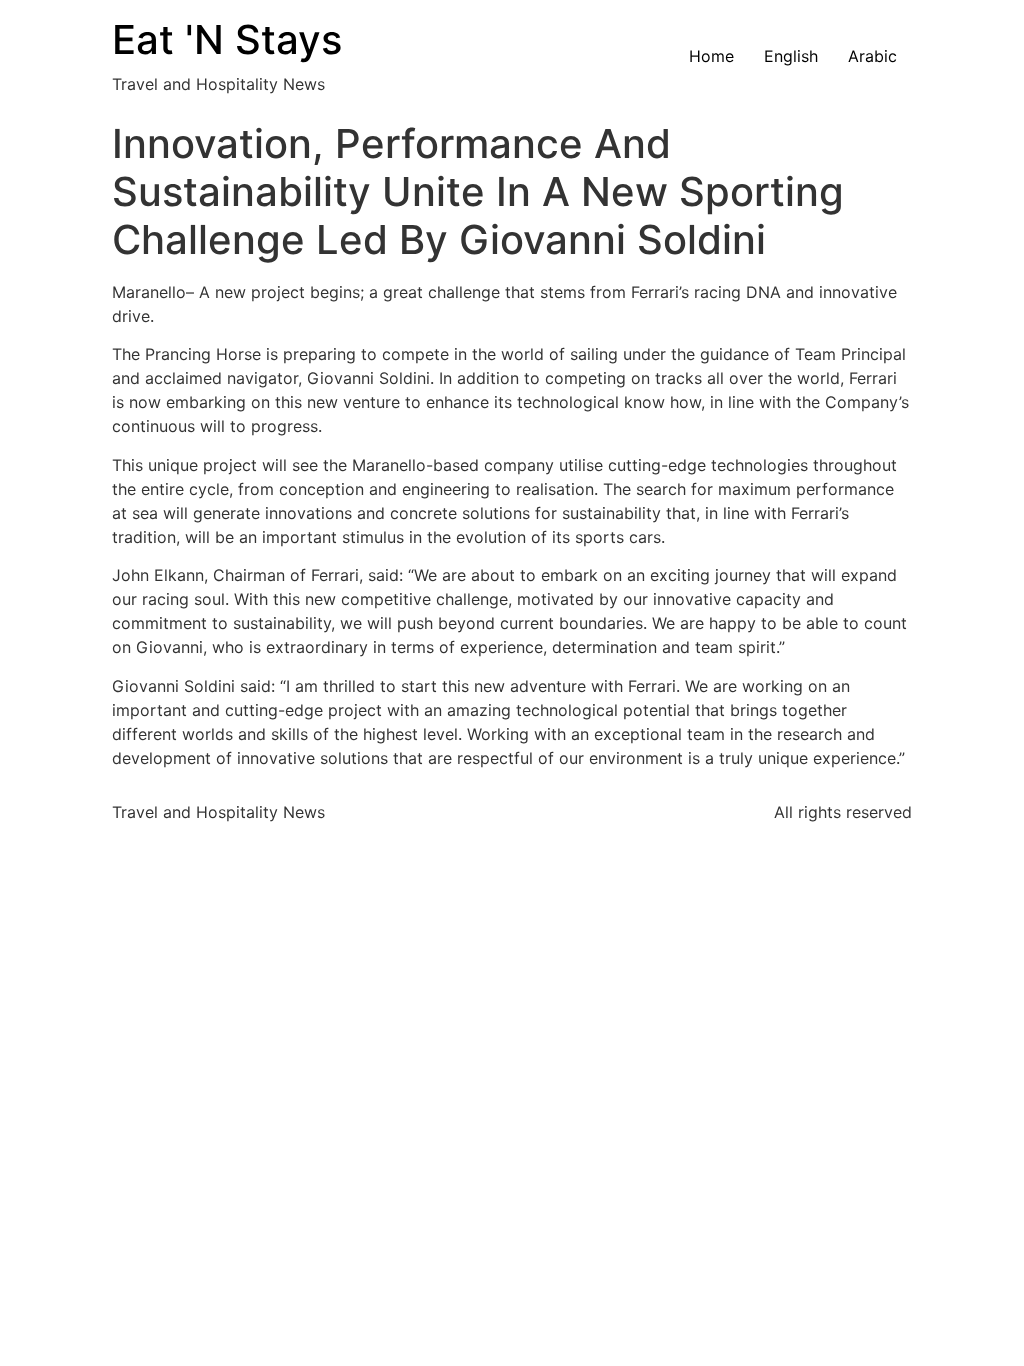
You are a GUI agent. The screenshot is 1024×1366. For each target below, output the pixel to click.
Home (711, 56)
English (791, 56)
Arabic (872, 56)
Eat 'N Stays (227, 39)
